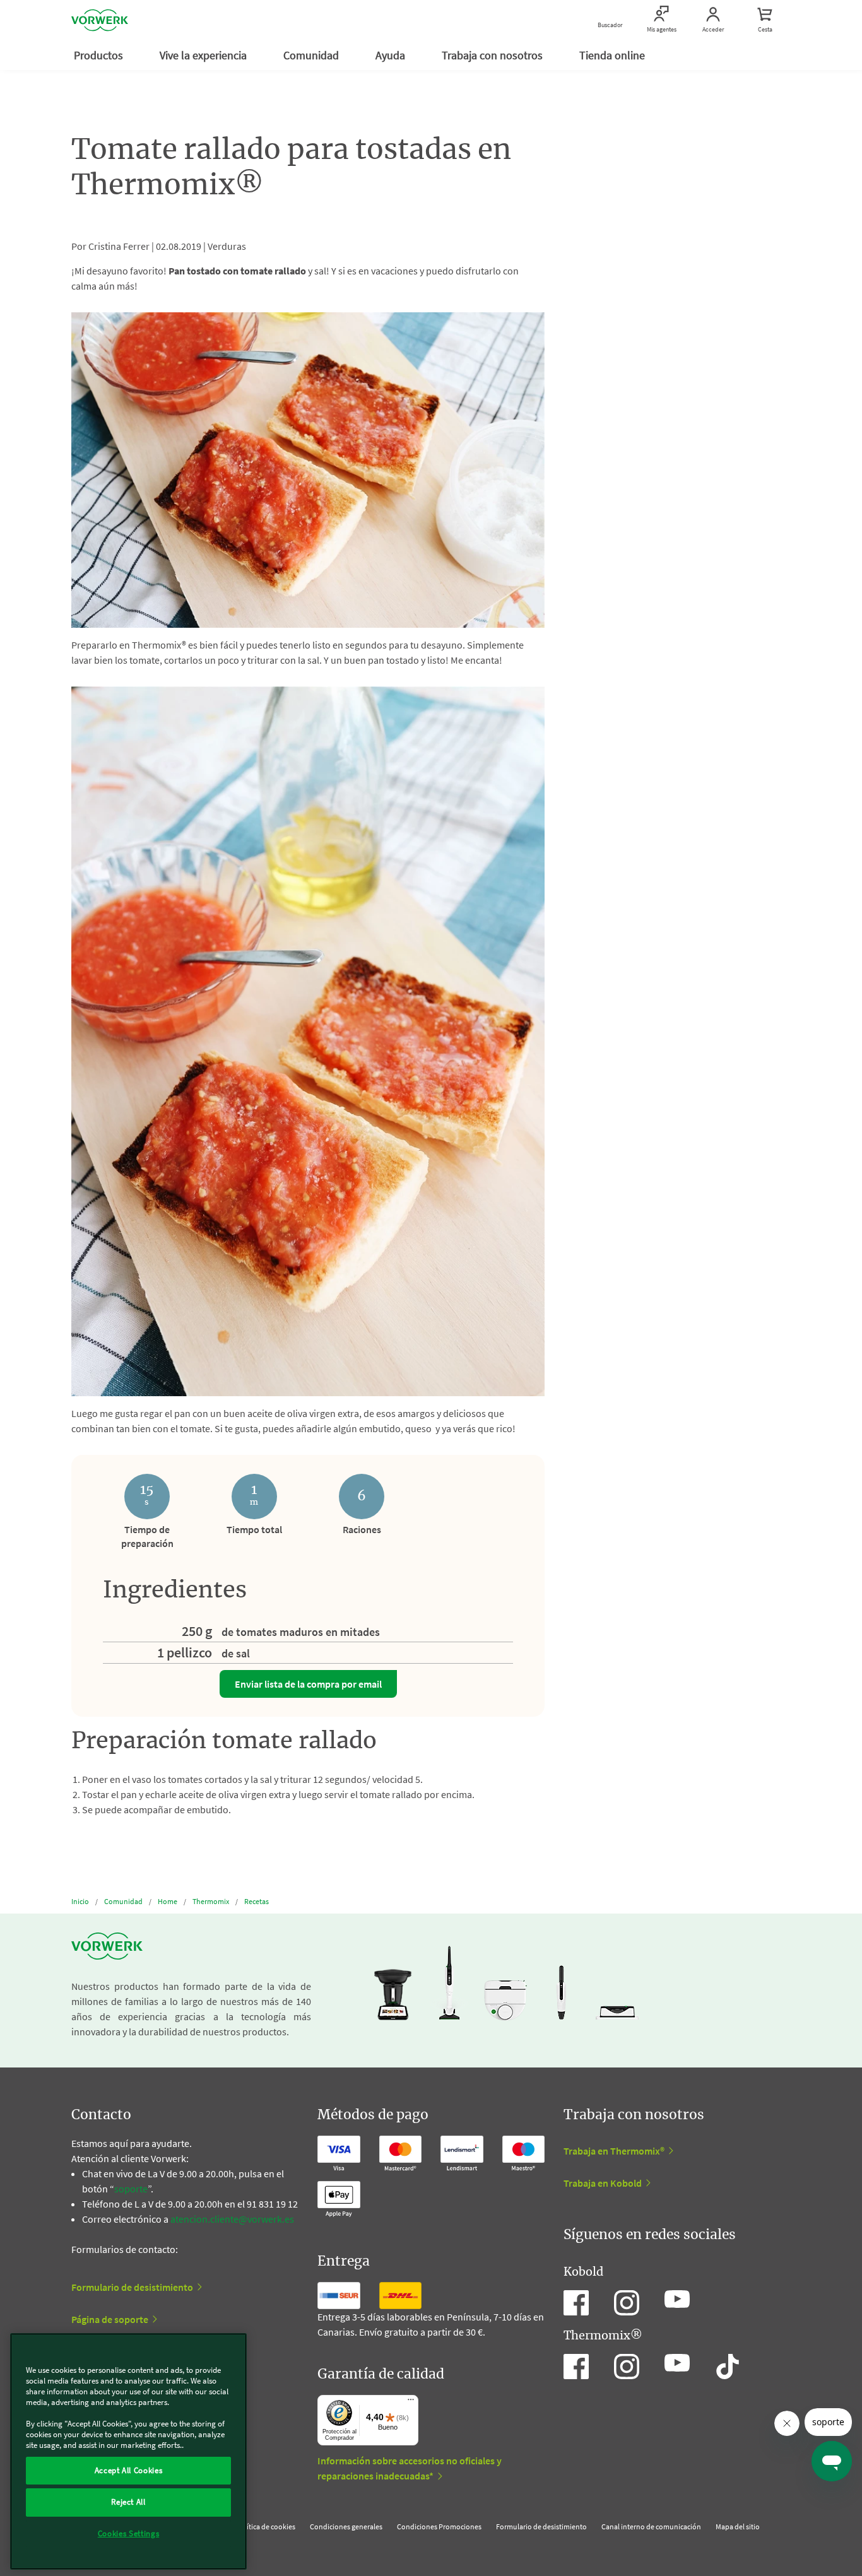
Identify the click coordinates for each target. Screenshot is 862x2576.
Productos (100, 55)
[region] (128, 2451)
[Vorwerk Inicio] (100, 20)
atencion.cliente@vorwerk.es (232, 2219)
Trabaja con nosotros (493, 55)
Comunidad (312, 55)
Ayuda (392, 55)
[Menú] (411, 2403)
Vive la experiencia (204, 55)
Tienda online (613, 55)
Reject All (128, 2502)
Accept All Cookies (129, 2470)
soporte (131, 2189)
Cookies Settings (129, 2533)
